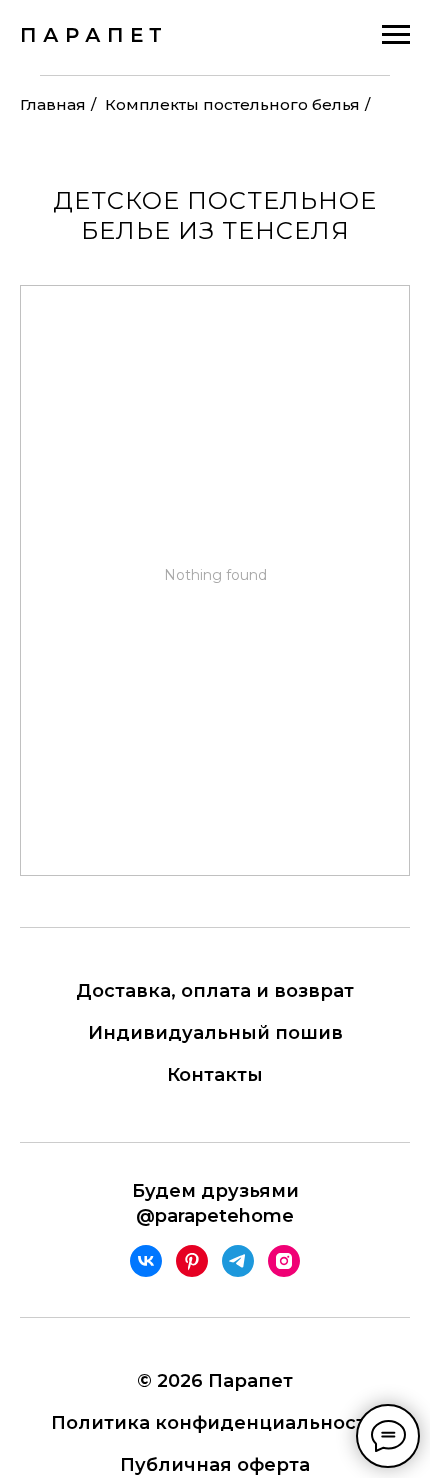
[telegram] (238, 1261)
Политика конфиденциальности (215, 1423)
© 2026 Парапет (215, 1381)
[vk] (146, 1261)
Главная (53, 104)
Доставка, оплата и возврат (215, 991)
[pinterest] (192, 1261)
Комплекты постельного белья (232, 104)
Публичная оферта (215, 1465)
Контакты (215, 1075)
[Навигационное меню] (396, 35)
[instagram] (284, 1261)
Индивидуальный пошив (215, 1033)
